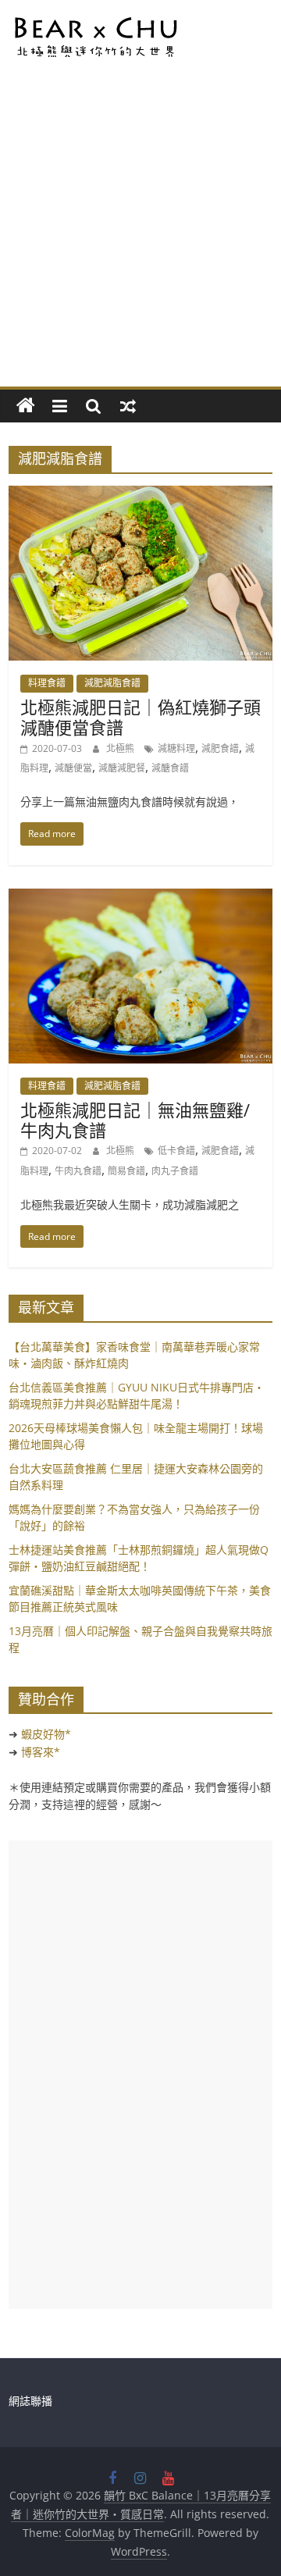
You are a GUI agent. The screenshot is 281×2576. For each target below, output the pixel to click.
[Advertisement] (140, 238)
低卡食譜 (176, 1151)
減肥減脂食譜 (112, 683)
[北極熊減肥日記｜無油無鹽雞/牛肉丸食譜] (140, 898)
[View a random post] (128, 406)
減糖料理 (176, 748)
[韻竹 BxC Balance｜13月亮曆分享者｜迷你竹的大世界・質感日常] (26, 406)
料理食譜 (47, 683)
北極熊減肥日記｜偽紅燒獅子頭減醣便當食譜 (140, 717)
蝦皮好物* (46, 1734)
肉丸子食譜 (175, 1171)
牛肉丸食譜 (78, 1171)
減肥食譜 (220, 748)
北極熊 (121, 748)
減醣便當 (73, 768)
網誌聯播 (30, 2401)
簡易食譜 (126, 1171)
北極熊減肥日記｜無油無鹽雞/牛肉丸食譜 (135, 1120)
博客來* (41, 1752)
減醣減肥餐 (122, 768)
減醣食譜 (170, 768)
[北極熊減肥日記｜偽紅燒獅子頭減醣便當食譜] (140, 495)
